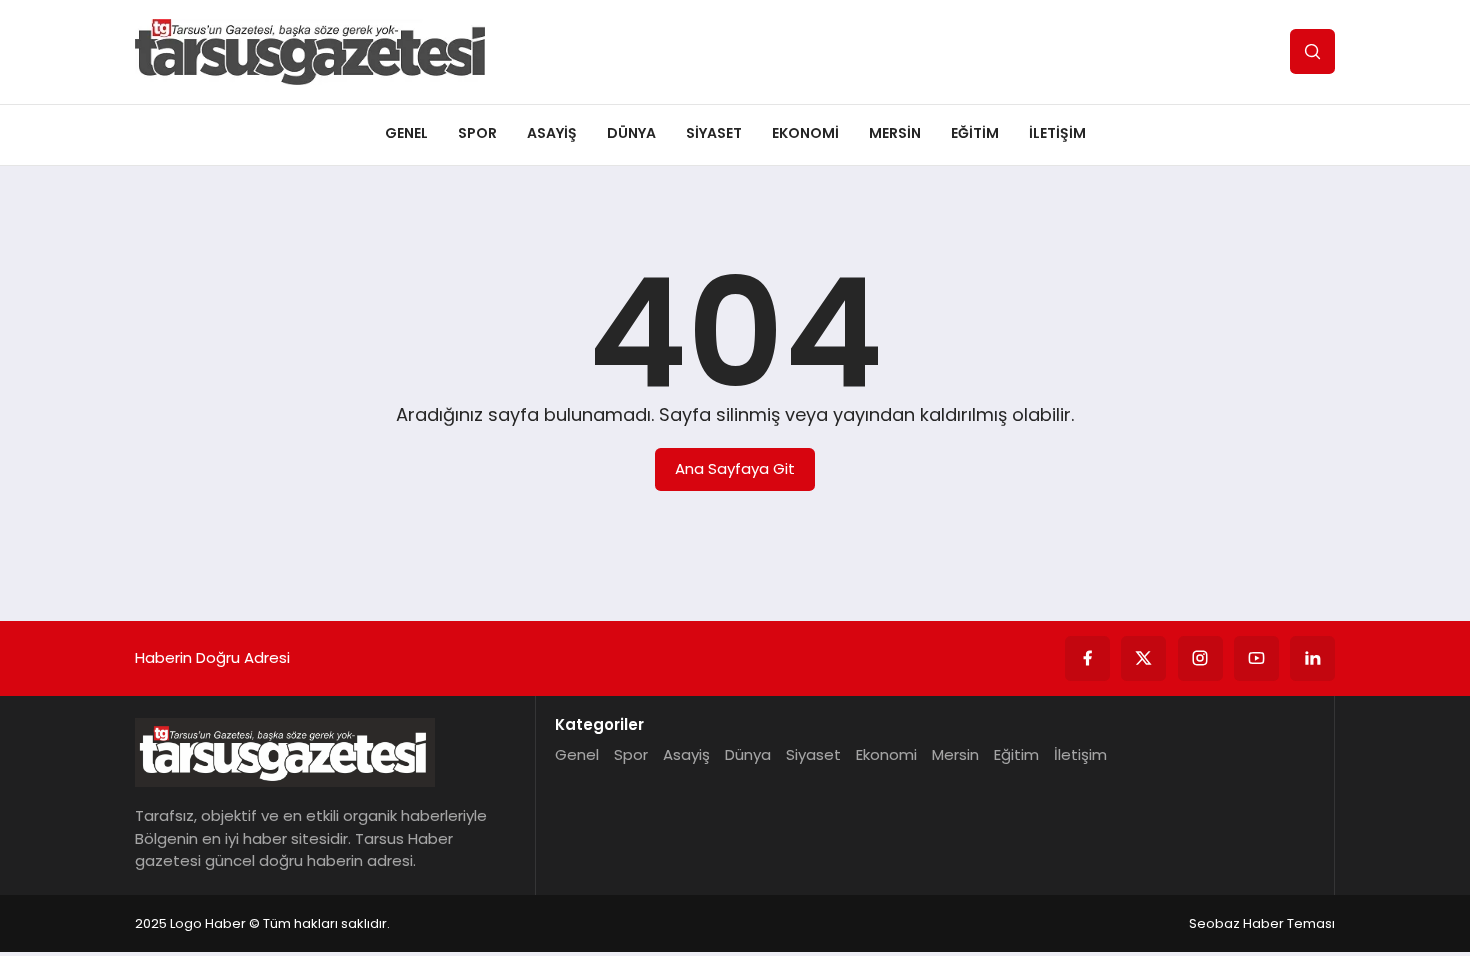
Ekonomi (805, 133)
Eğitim (975, 133)
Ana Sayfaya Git (735, 468)
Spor (477, 133)
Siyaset (714, 133)
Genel (406, 133)
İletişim (1057, 133)
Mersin (895, 133)
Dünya (631, 133)
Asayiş (552, 133)
